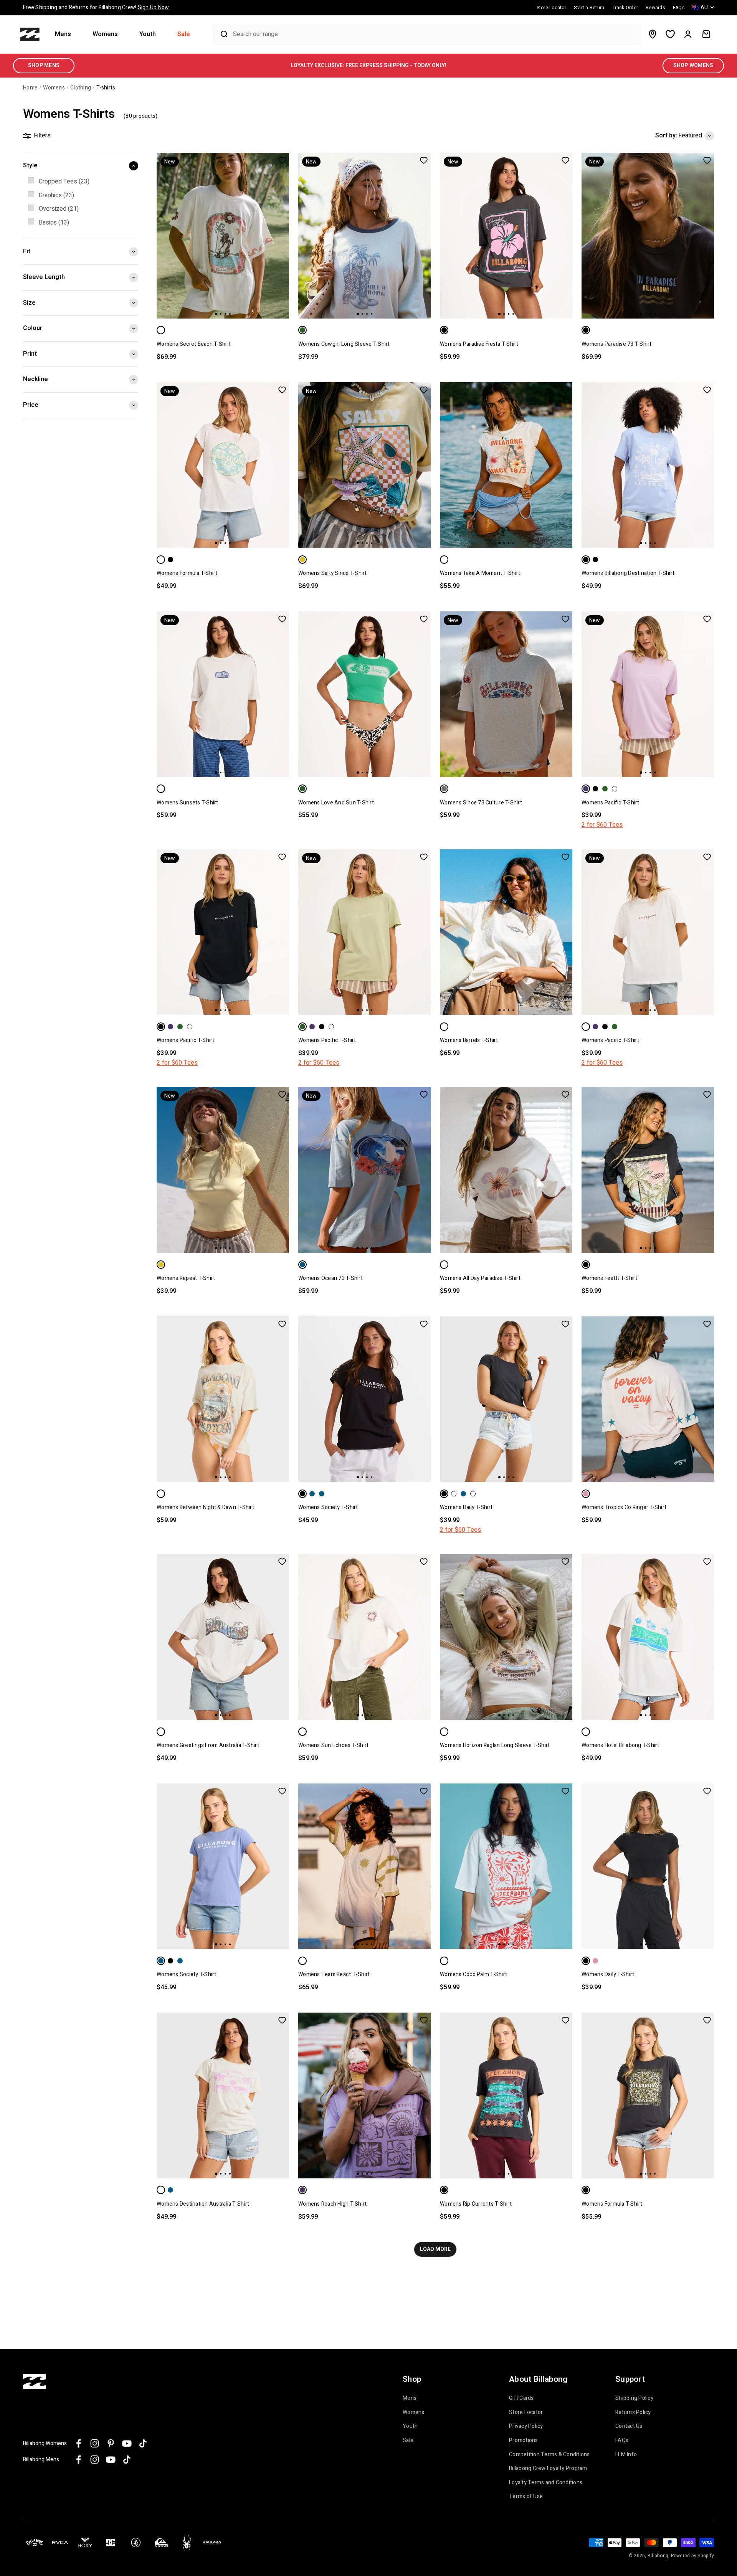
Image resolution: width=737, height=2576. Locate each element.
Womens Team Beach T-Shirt (334, 1974)
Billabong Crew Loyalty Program (548, 2469)
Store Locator (526, 2413)
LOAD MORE (435, 2249)
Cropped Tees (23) (64, 182)
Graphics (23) (56, 195)
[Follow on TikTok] (143, 2443)
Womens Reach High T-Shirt (332, 2204)
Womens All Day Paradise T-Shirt (480, 1278)
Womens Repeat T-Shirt (186, 1278)
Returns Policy (633, 2413)
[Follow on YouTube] (127, 2443)
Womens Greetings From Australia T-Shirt (208, 1745)
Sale (184, 34)
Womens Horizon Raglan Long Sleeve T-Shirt (495, 1745)
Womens (105, 34)
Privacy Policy (526, 2426)
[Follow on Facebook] (78, 2443)
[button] (66, 34)
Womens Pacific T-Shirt (611, 803)
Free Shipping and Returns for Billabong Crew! (96, 7)
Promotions (524, 2441)
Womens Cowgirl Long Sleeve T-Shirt (344, 344)
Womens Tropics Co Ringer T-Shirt (624, 1507)
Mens (63, 34)
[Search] (221, 34)
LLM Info (626, 2455)
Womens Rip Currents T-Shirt (476, 2204)
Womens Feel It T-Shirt (610, 1278)
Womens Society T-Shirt (328, 1507)
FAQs (622, 2441)
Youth (148, 34)
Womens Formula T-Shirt (187, 573)
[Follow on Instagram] (95, 2443)
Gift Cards (521, 2398)
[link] (81, 182)
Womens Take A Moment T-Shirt (480, 573)
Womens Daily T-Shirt (466, 1507)
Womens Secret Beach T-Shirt (194, 344)
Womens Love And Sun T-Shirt (336, 803)
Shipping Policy (634, 2398)
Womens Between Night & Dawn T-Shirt (205, 1507)
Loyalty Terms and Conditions (546, 2483)
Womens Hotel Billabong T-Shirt (621, 1745)
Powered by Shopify (693, 2556)
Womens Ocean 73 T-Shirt (330, 1278)
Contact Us (629, 2426)
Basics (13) (54, 223)
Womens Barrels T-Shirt (469, 1040)
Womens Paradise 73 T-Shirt (617, 344)
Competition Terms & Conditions (549, 2455)
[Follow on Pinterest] (111, 2443)
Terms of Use (526, 2497)
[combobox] (435, 34)
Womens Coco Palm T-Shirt (473, 1974)
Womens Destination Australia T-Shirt (203, 2204)
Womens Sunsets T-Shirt (188, 803)
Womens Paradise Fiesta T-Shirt (479, 344)
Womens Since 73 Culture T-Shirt (481, 803)
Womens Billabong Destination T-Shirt (628, 573)
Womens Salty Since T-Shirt (333, 573)
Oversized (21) (59, 209)
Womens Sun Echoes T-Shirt (333, 1745)
